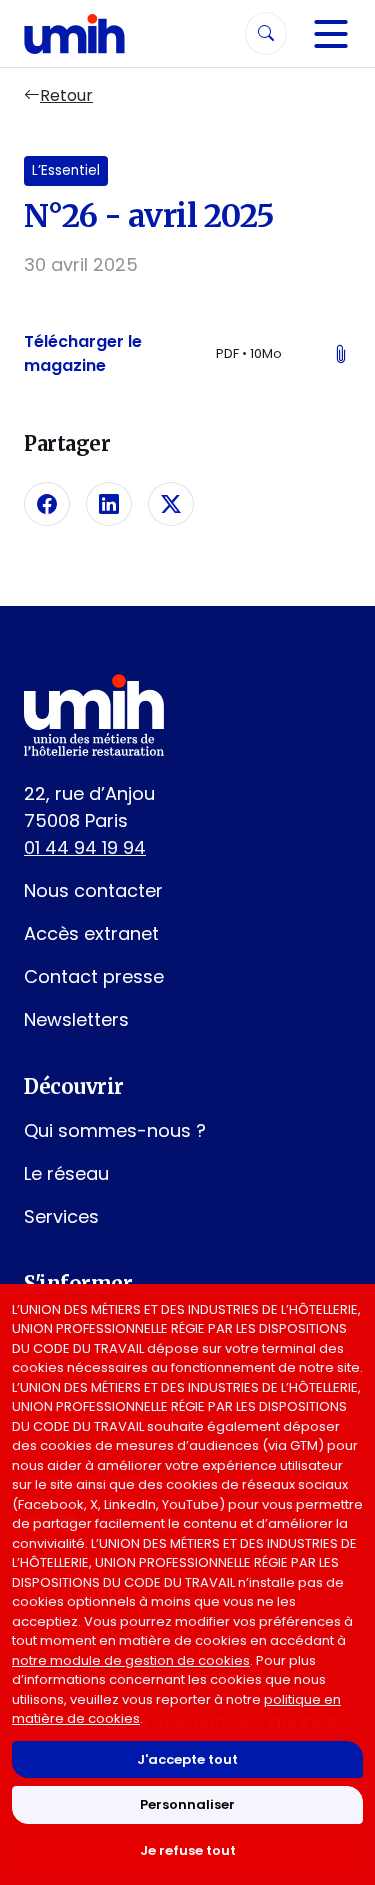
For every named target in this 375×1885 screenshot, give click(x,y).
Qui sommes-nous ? (115, 1130)
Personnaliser (187, 1804)
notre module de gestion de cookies (131, 1660)
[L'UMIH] (74, 33)
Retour (66, 95)
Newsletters (76, 1019)
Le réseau (66, 1173)
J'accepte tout (187, 1759)
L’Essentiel (66, 170)
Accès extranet (91, 933)
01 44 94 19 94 (85, 847)
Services (61, 1216)
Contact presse (94, 976)
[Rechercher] (266, 33)
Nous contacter (93, 890)
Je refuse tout (188, 1850)
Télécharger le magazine (187, 353)
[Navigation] (331, 34)
